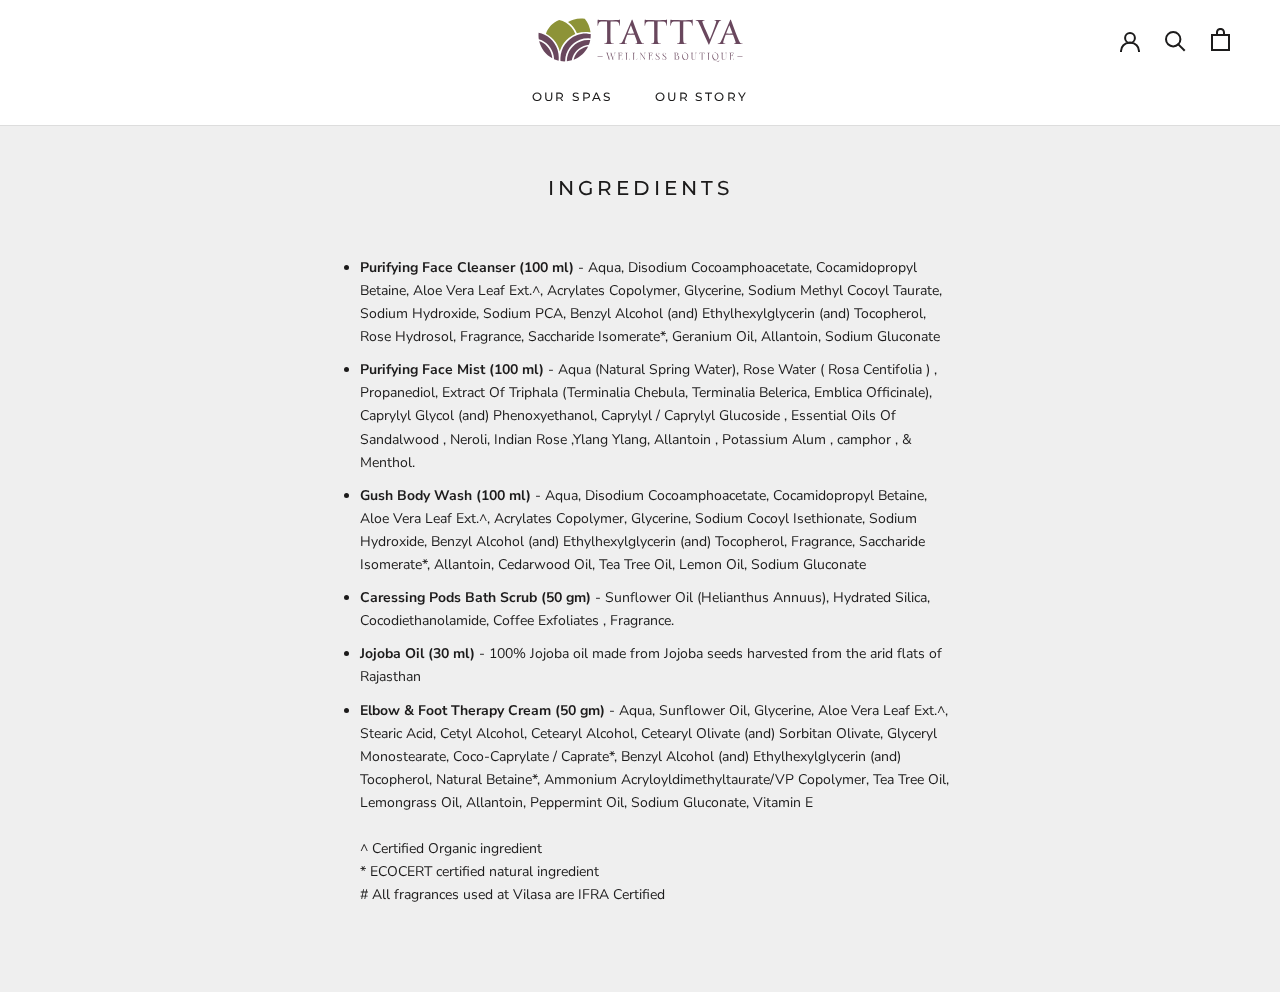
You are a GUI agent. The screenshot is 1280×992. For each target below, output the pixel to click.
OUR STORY (702, 96)
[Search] (1175, 39)
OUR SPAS (572, 96)
